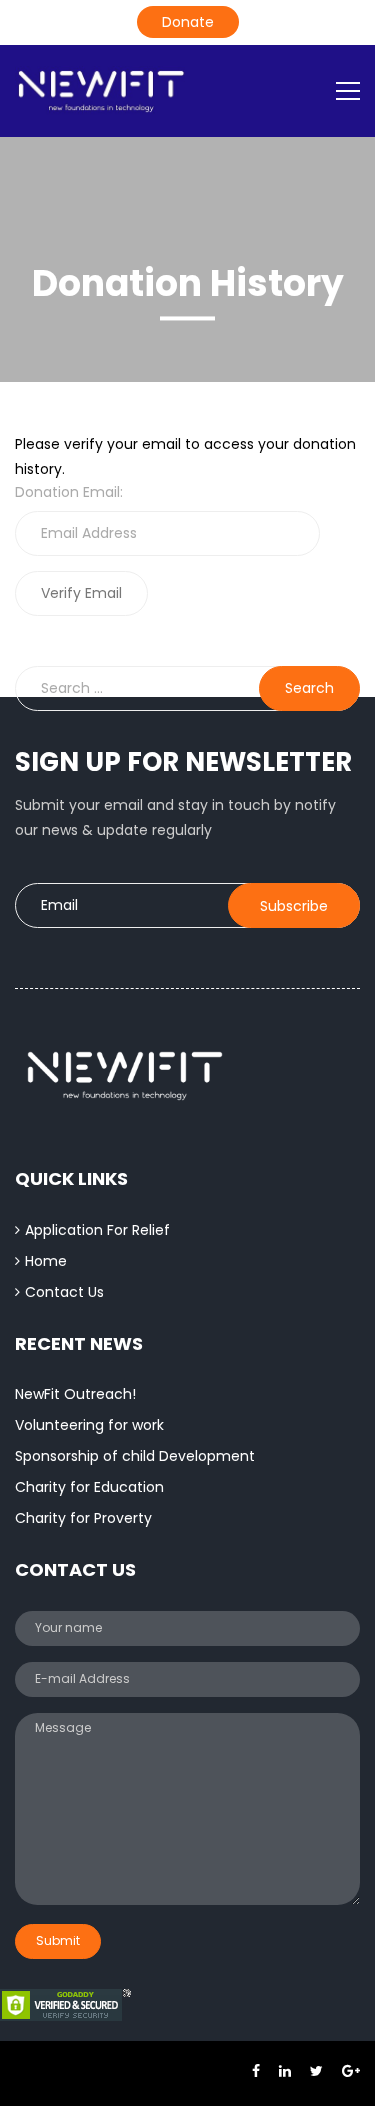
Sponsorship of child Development (135, 1456)
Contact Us (64, 1292)
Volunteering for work (89, 1425)
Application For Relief (97, 1230)
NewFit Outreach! (75, 1394)
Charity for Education (89, 1487)
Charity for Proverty (83, 1518)
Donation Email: (69, 492)
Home (46, 1261)
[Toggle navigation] (348, 91)
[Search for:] (187, 688)
